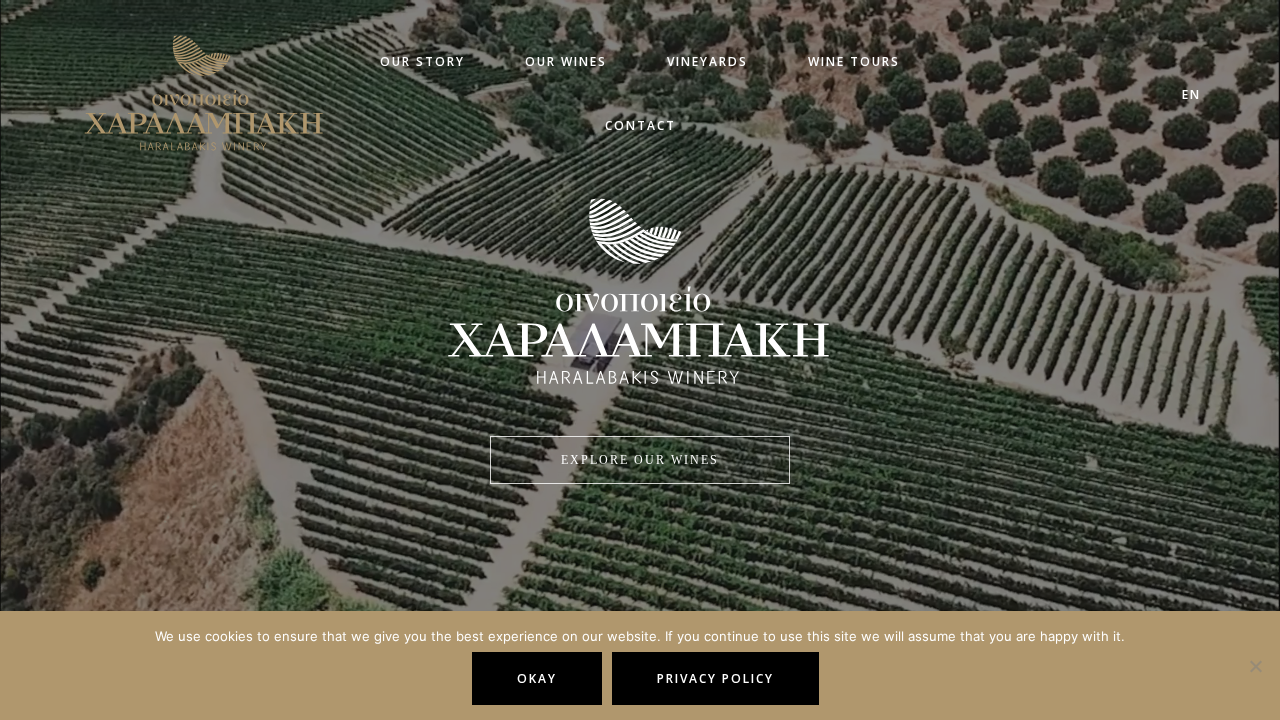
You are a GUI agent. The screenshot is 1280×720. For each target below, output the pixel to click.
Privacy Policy (715, 678)
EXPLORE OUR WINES (640, 460)
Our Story (417, 80)
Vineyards (642, 80)
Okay (537, 678)
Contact (870, 80)
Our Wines (531, 80)
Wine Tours (759, 80)
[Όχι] (1255, 666)
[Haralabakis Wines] (179, 81)
